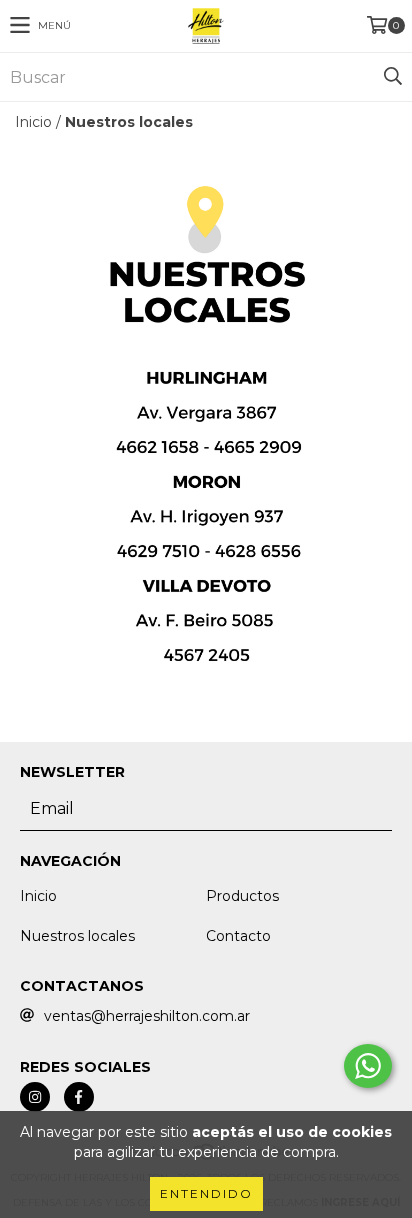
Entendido (206, 1193)
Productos (242, 896)
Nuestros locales (77, 936)
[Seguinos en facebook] (79, 1097)
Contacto (238, 936)
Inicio (33, 122)
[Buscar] (392, 77)
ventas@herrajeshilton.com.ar (147, 1016)
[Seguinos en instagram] (35, 1097)
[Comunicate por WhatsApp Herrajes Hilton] (368, 1066)
